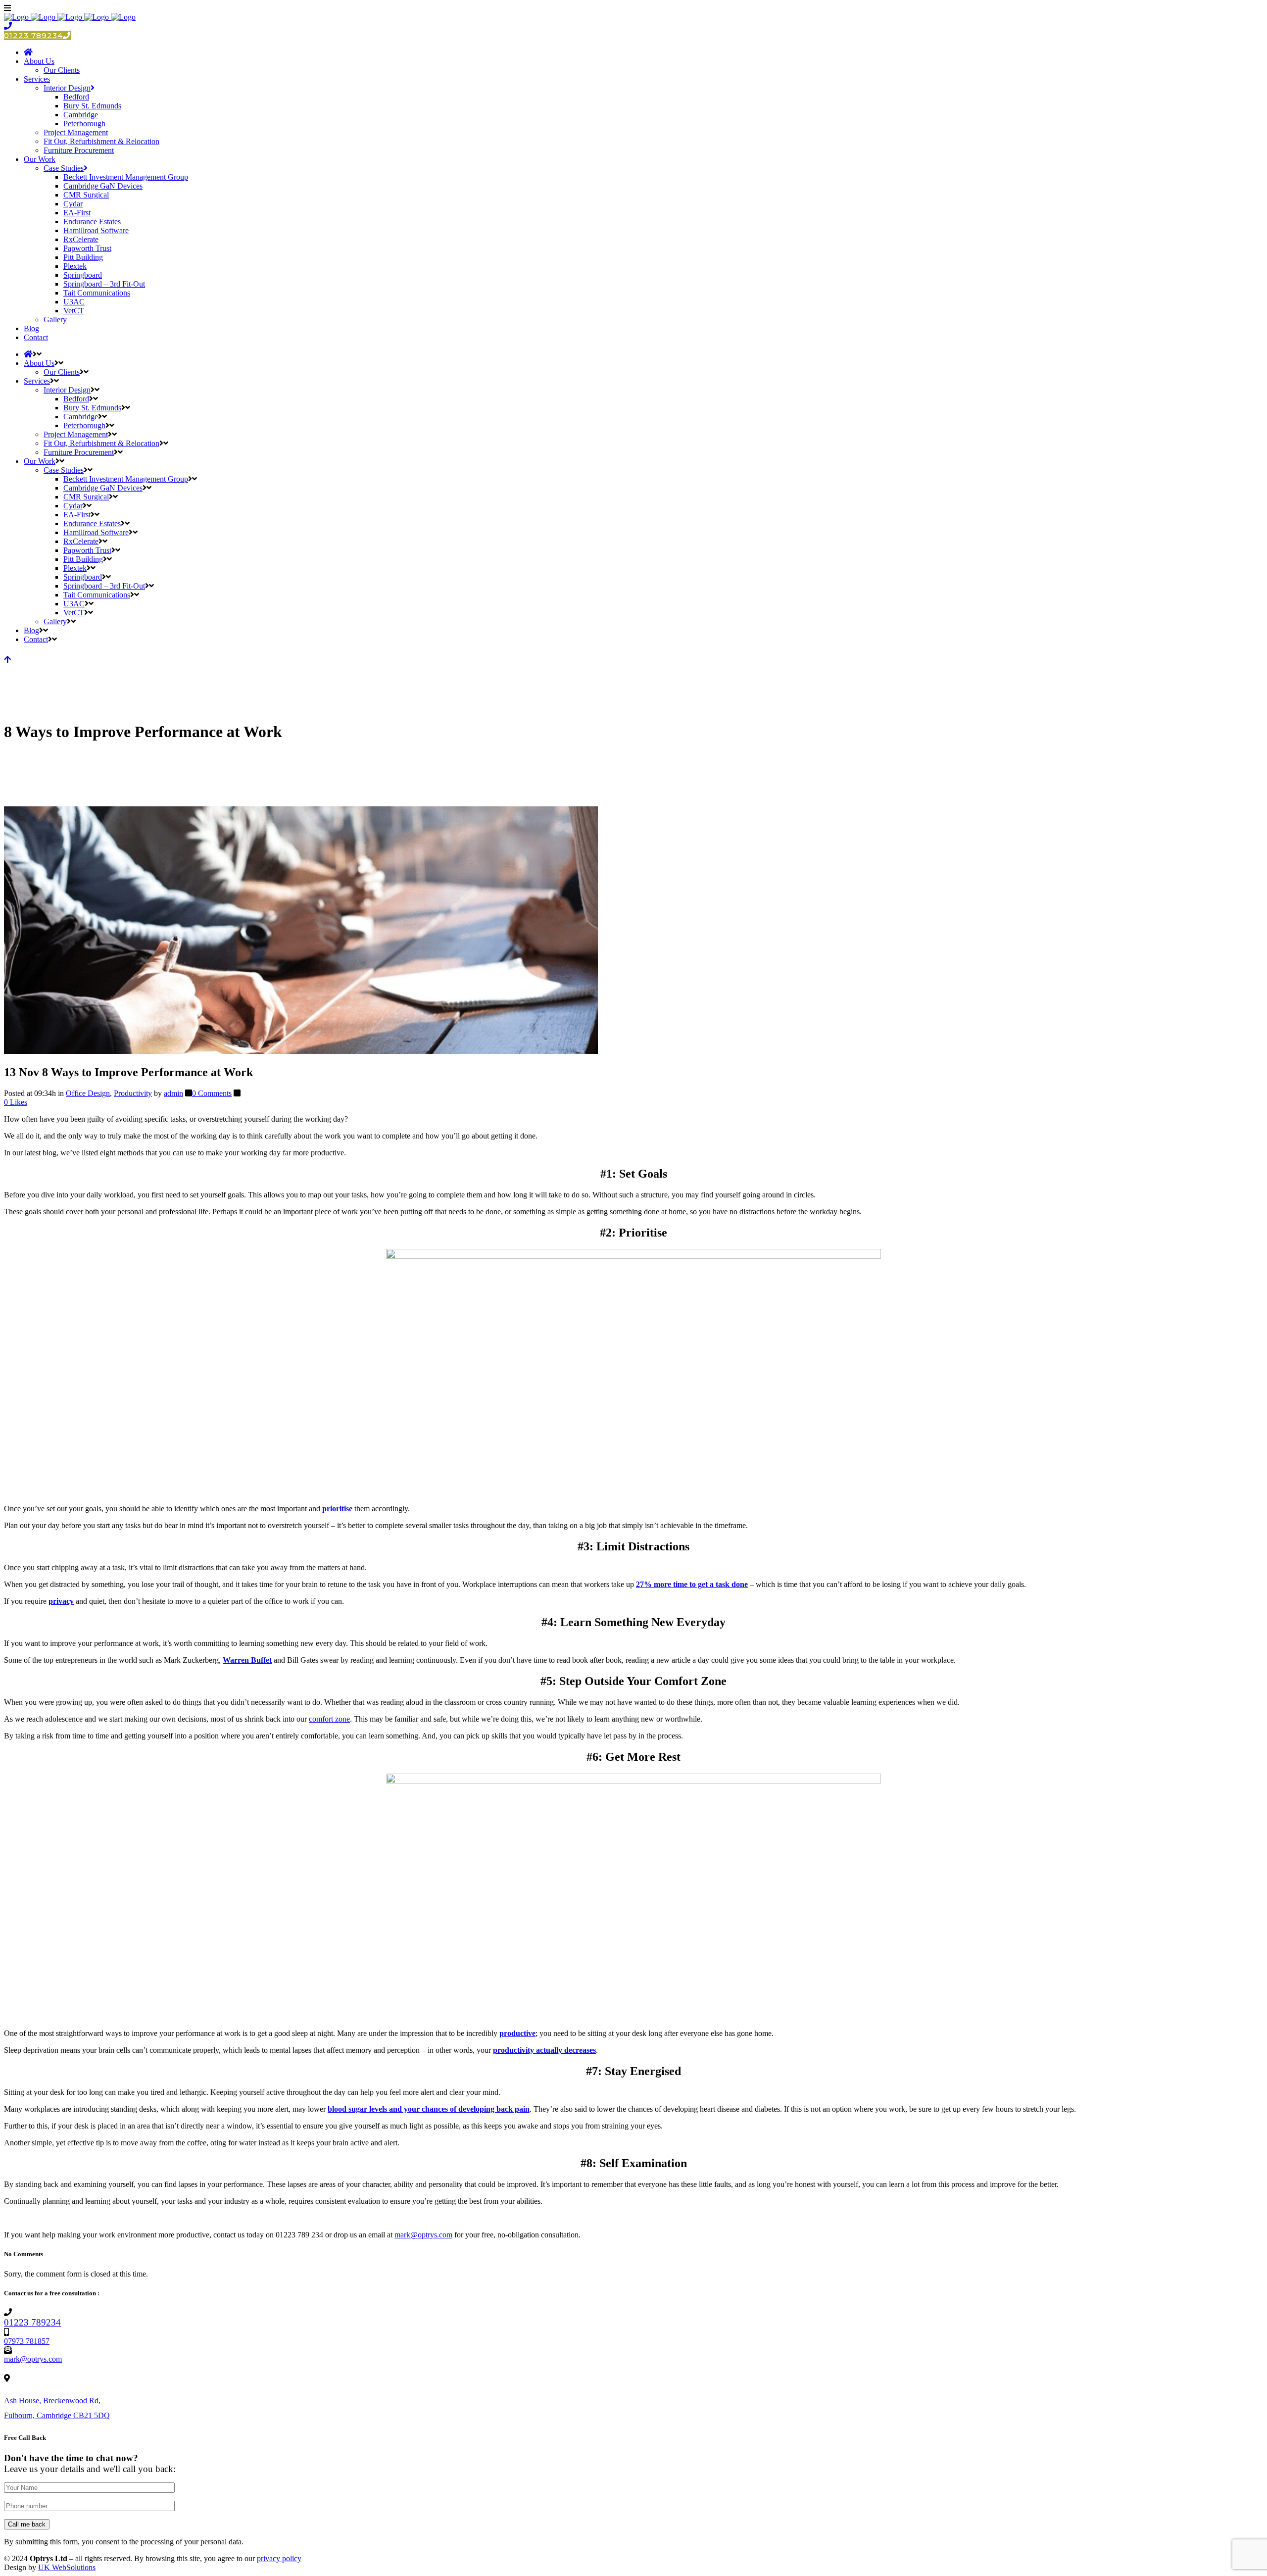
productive (517, 2033)
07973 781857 (27, 2341)
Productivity (133, 1093)
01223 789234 (33, 35)
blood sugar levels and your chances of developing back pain (429, 2109)
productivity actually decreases (544, 2050)
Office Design (88, 1093)
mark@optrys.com (423, 2235)
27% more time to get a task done (692, 1584)
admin (173, 1093)
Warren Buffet (247, 1660)
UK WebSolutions (67, 2567)
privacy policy (279, 2558)
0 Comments (212, 1093)
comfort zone (329, 1719)
